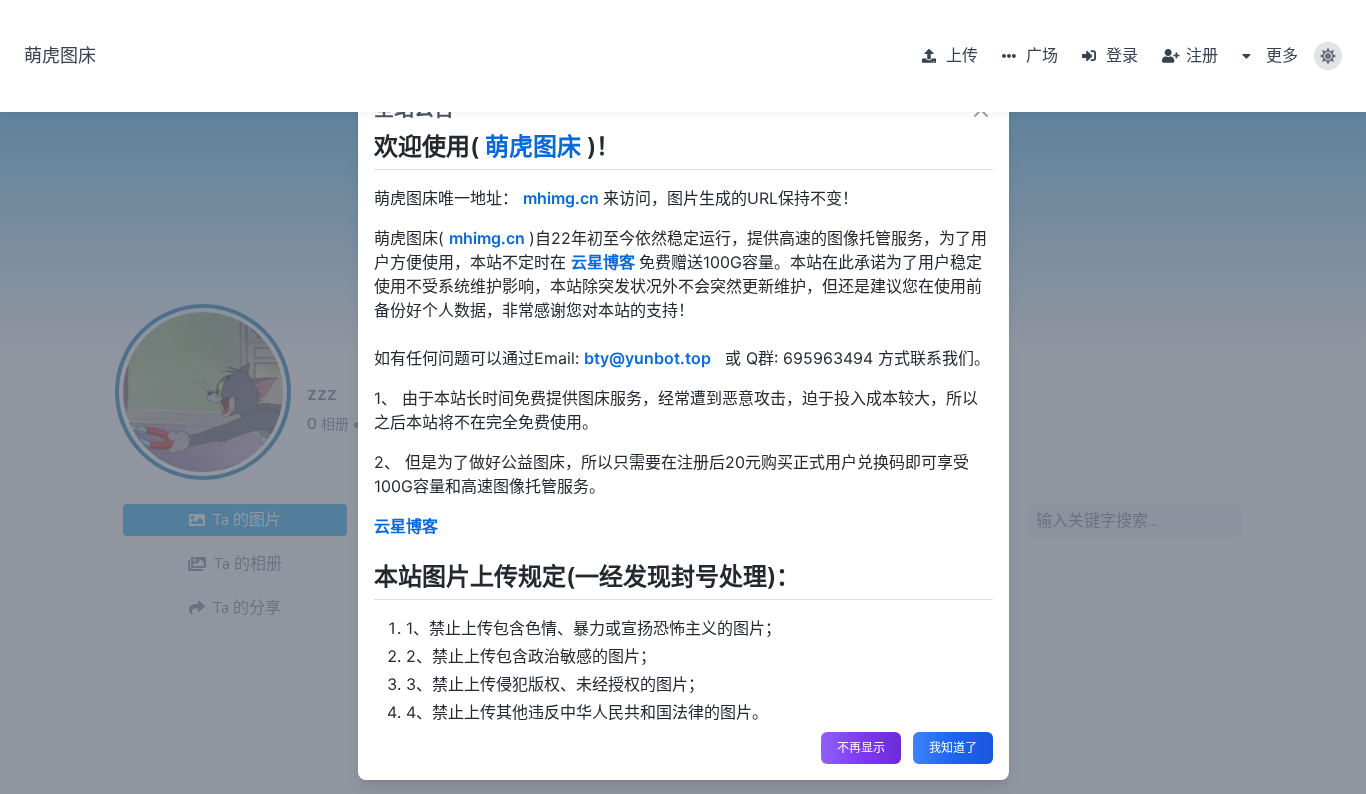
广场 (1040, 56)
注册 (1200, 56)
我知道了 (953, 748)
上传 (960, 56)
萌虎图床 (60, 56)
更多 (1280, 56)
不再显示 (861, 748)
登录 (1120, 56)
